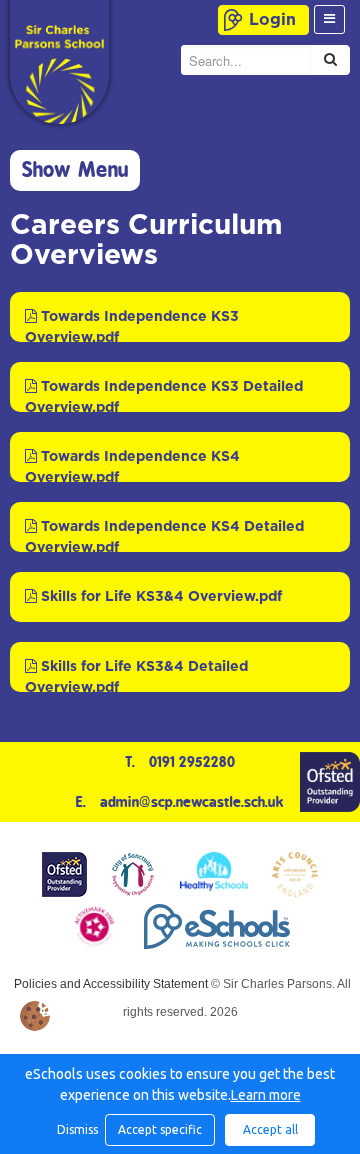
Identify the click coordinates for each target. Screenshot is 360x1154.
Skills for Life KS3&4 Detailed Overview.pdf (136, 676)
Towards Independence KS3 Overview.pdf (132, 326)
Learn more (266, 1095)
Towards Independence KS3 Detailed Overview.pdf (164, 396)
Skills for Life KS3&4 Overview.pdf (159, 597)
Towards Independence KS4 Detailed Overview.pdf (164, 536)
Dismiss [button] (76, 1129)
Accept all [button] (270, 1129)
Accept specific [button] (160, 1129)
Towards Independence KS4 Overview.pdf (132, 466)
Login (272, 20)
